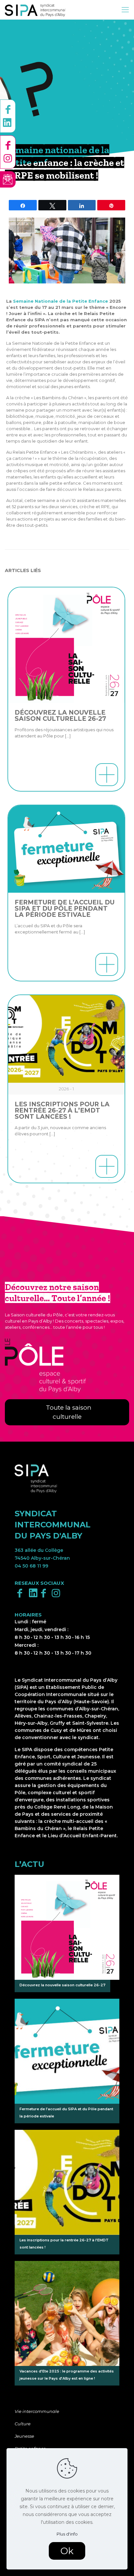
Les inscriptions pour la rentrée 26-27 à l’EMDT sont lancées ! (62, 1110)
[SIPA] (35, 10)
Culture (23, 2424)
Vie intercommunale (37, 2411)
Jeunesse (24, 2436)
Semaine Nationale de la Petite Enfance (60, 301)
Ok (67, 2551)
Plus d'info (67, 2534)
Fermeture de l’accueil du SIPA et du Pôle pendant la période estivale (65, 909)
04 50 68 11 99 (31, 1566)
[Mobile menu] (125, 10)
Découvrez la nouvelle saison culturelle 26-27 (60, 716)
